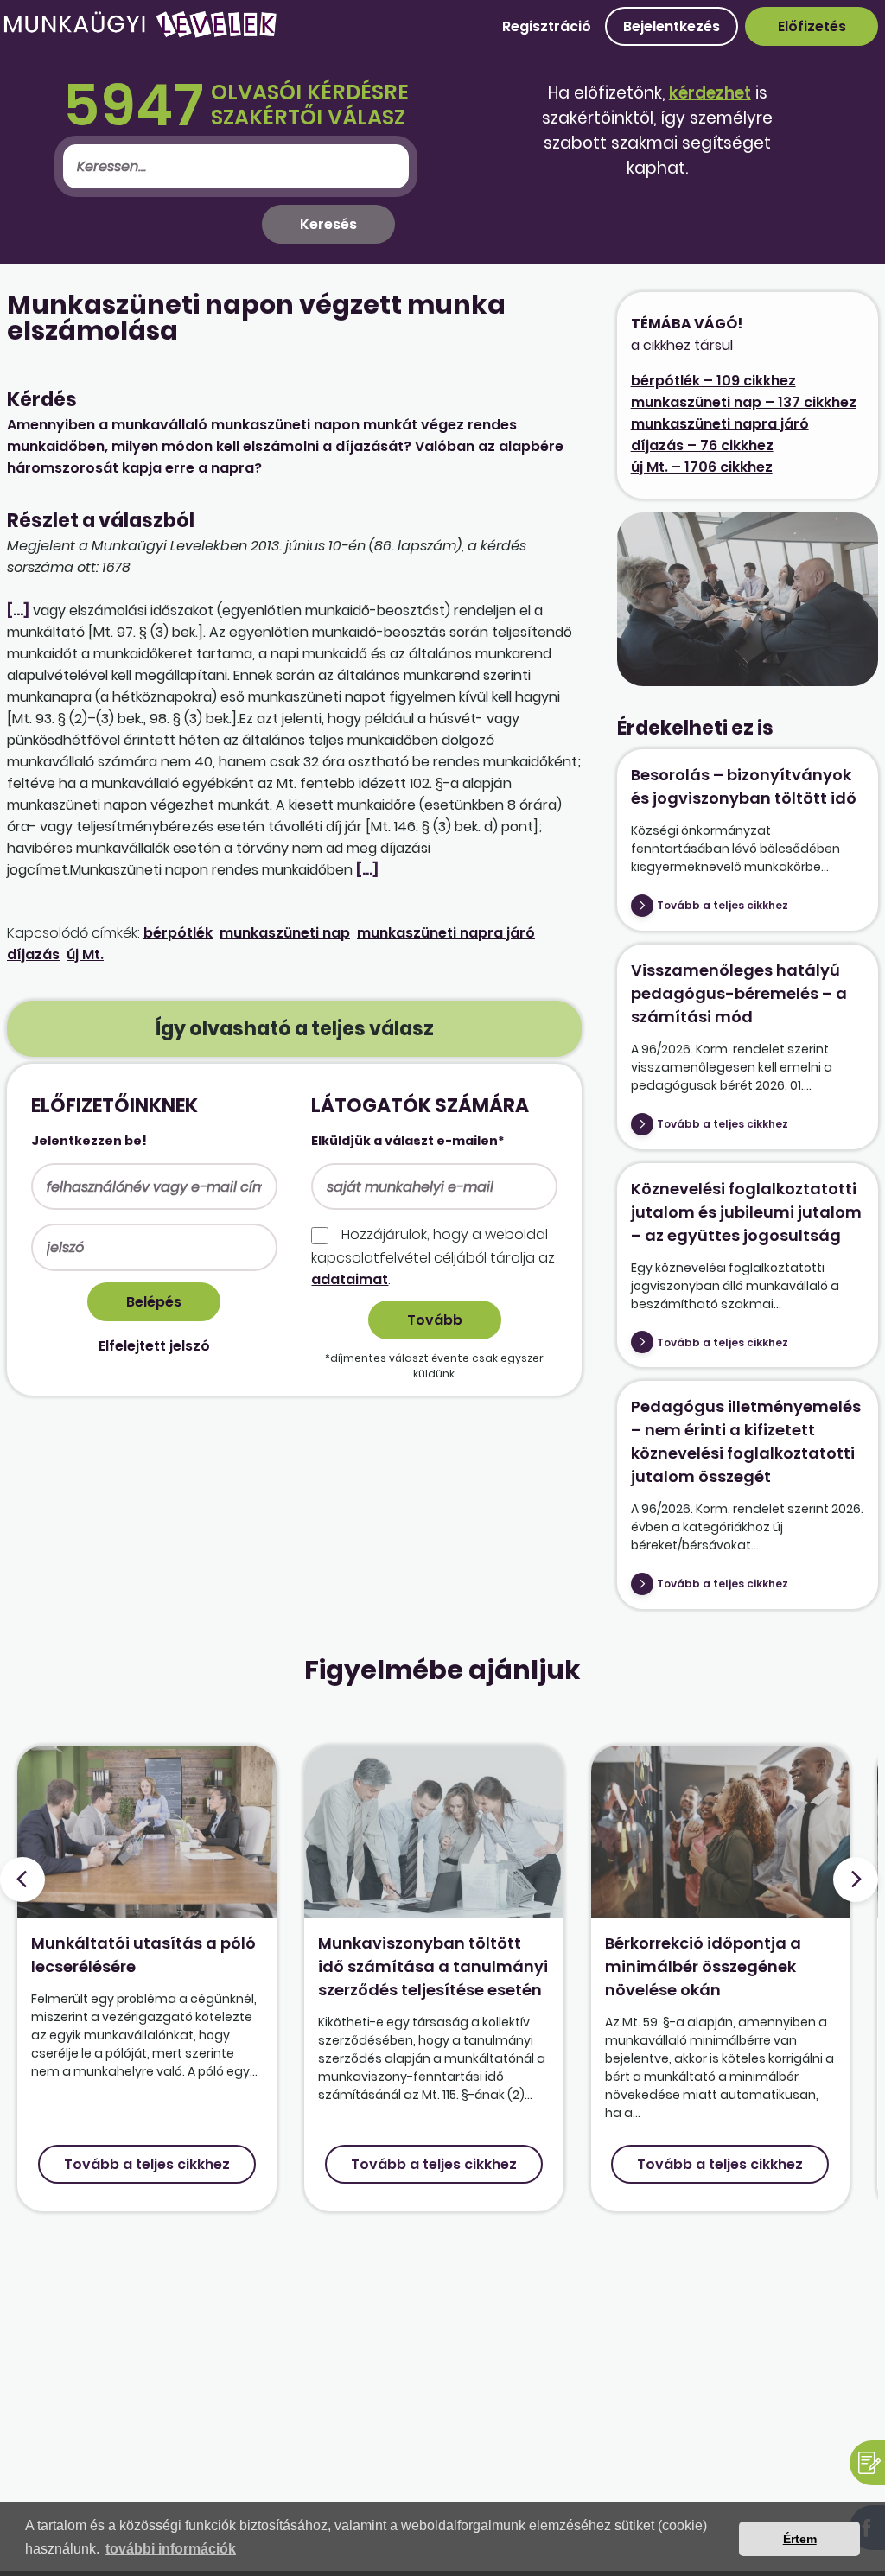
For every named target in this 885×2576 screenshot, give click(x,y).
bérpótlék (178, 933)
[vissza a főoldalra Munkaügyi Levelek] (140, 34)
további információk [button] (171, 2549)
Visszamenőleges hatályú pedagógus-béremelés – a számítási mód (739, 993)
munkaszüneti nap (285, 933)
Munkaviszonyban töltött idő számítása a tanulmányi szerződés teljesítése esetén (433, 1966)
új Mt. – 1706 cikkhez (702, 467)
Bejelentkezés (672, 26)
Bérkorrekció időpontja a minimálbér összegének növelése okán (703, 1966)
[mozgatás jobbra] (856, 1880)
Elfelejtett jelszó (154, 1346)
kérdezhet (710, 93)
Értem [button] (800, 2539)
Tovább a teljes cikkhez (723, 905)
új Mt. (85, 954)
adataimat (350, 1279)
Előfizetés (812, 26)
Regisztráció (547, 26)
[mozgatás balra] (22, 1880)
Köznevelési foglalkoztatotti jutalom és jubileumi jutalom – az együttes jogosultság (746, 1212)
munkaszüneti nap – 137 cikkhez (744, 402)
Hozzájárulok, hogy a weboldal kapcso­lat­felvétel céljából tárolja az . (433, 1256)
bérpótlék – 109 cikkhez (713, 381)
